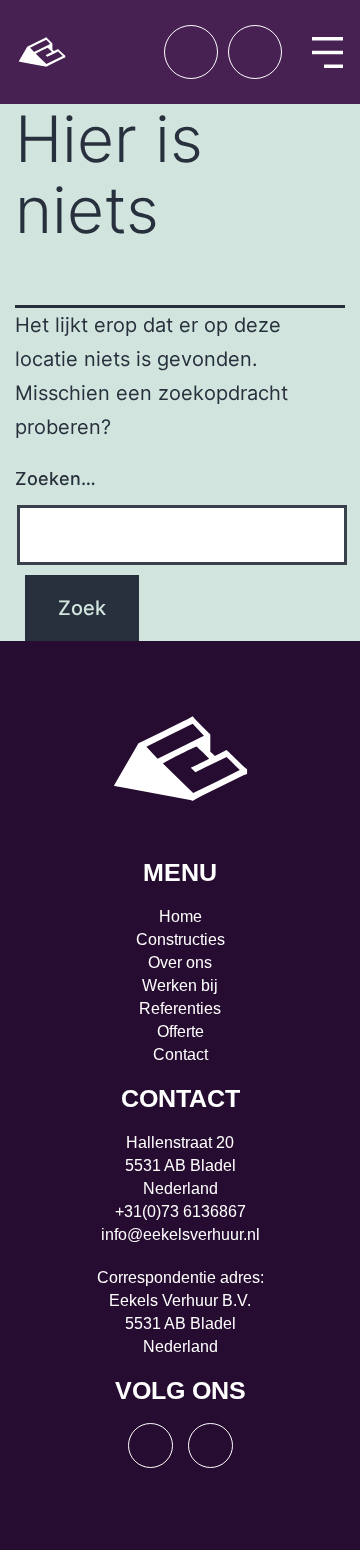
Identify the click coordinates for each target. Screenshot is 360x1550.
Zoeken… (55, 478)
